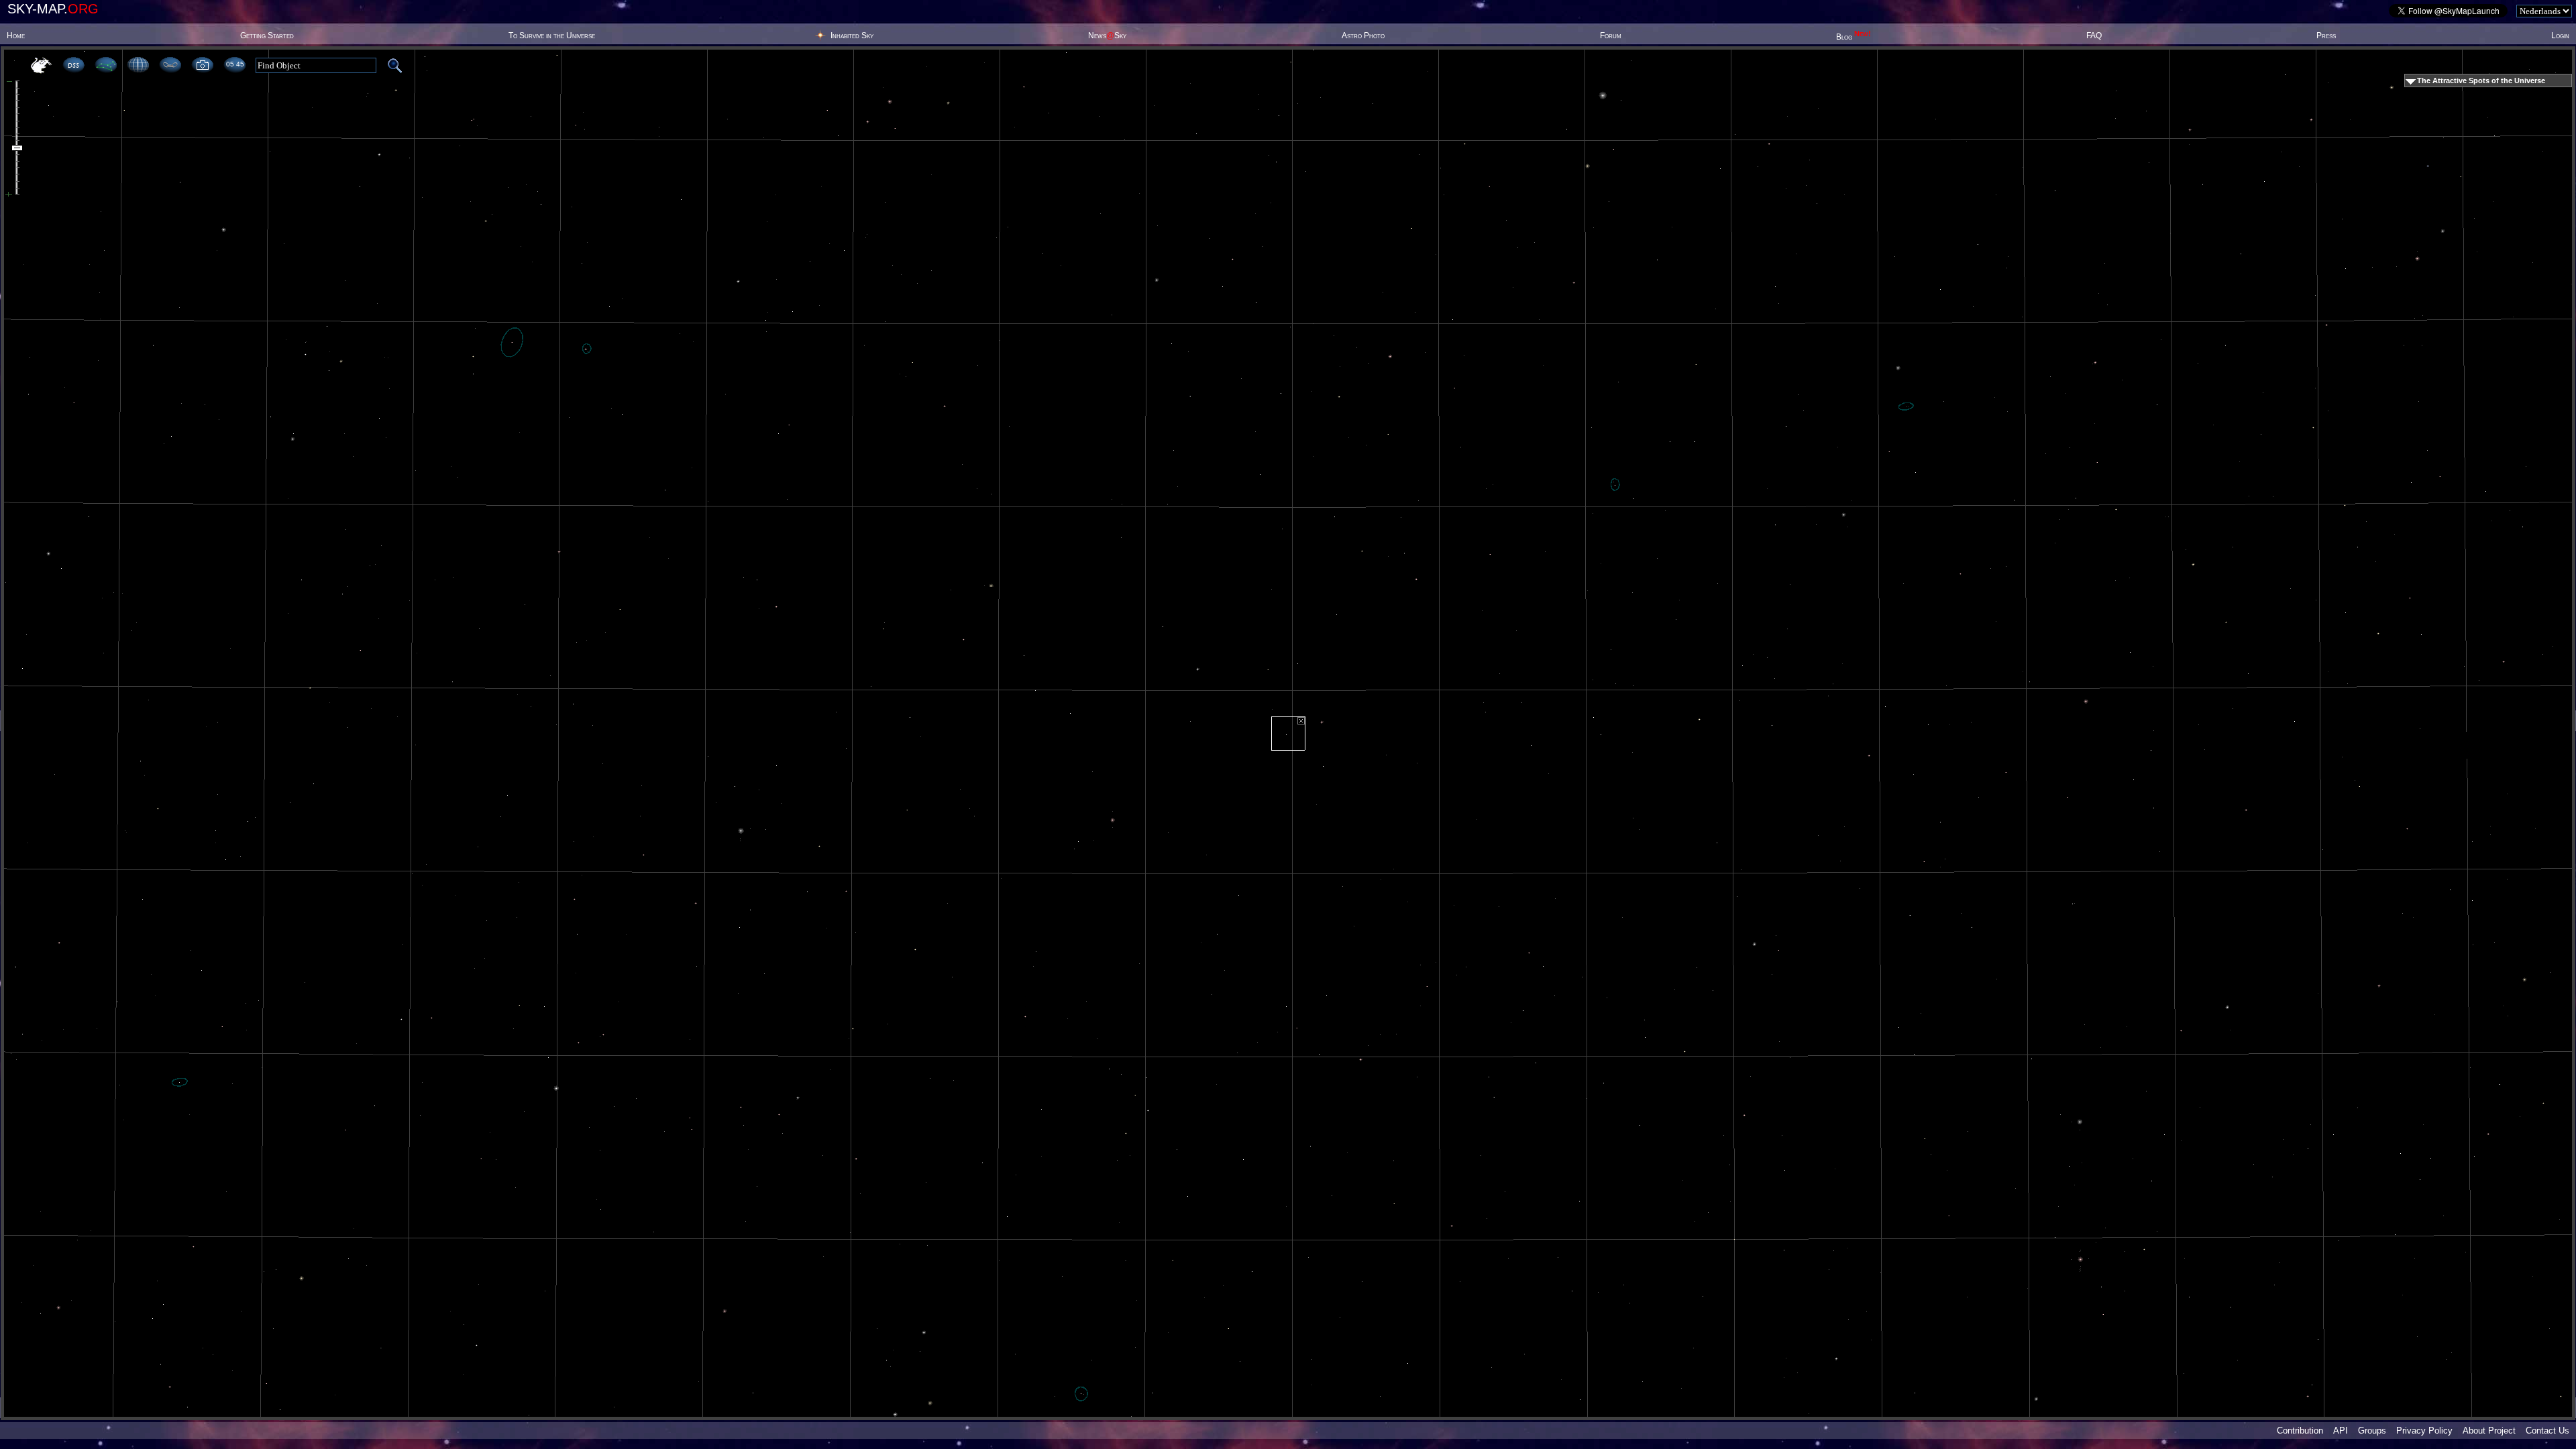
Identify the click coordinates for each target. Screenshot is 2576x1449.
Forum (1611, 36)
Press (2326, 36)
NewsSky (1107, 36)
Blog (1854, 37)
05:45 (235, 64)
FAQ (2094, 36)
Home (16, 36)
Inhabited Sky (852, 36)
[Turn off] (1301, 721)
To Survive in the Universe (552, 36)
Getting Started (267, 36)
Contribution (2300, 1431)
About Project (2489, 1431)
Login (2560, 36)
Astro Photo (1363, 36)
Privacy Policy (2424, 1431)
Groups (2372, 1431)
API (2341, 1431)
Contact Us (2547, 1431)
